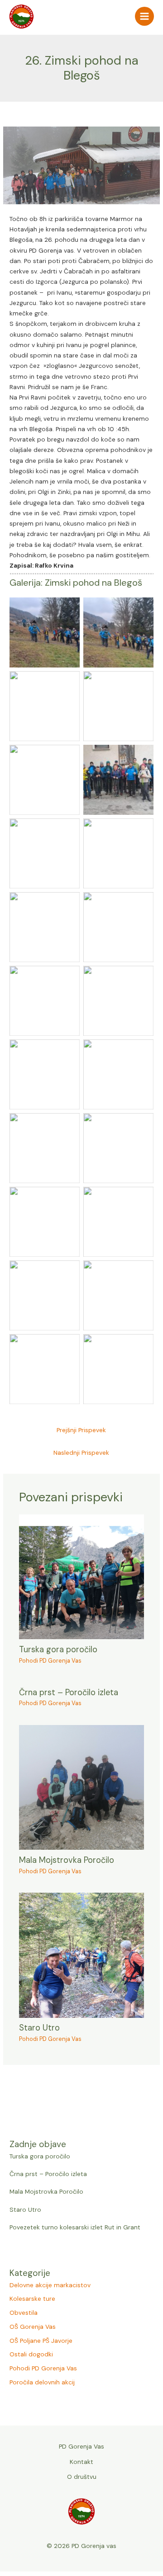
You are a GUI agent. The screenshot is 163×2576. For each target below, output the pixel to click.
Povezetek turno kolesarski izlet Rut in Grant (75, 2227)
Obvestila (24, 2313)
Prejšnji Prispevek (81, 1430)
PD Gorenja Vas (81, 2446)
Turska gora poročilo (40, 2156)
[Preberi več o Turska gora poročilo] (82, 1576)
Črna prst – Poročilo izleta (48, 2174)
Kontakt (81, 2462)
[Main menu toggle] (145, 16)
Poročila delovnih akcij (42, 2382)
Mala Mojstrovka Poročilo (46, 2191)
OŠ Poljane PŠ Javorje (41, 2341)
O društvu (82, 2477)
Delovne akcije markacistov (50, 2285)
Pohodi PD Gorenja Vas (43, 2368)
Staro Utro (25, 2209)
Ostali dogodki (31, 2354)
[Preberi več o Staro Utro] (82, 1955)
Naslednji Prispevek (81, 1453)
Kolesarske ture (32, 2299)
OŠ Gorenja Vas (33, 2327)
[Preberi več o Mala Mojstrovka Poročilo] (82, 1786)
